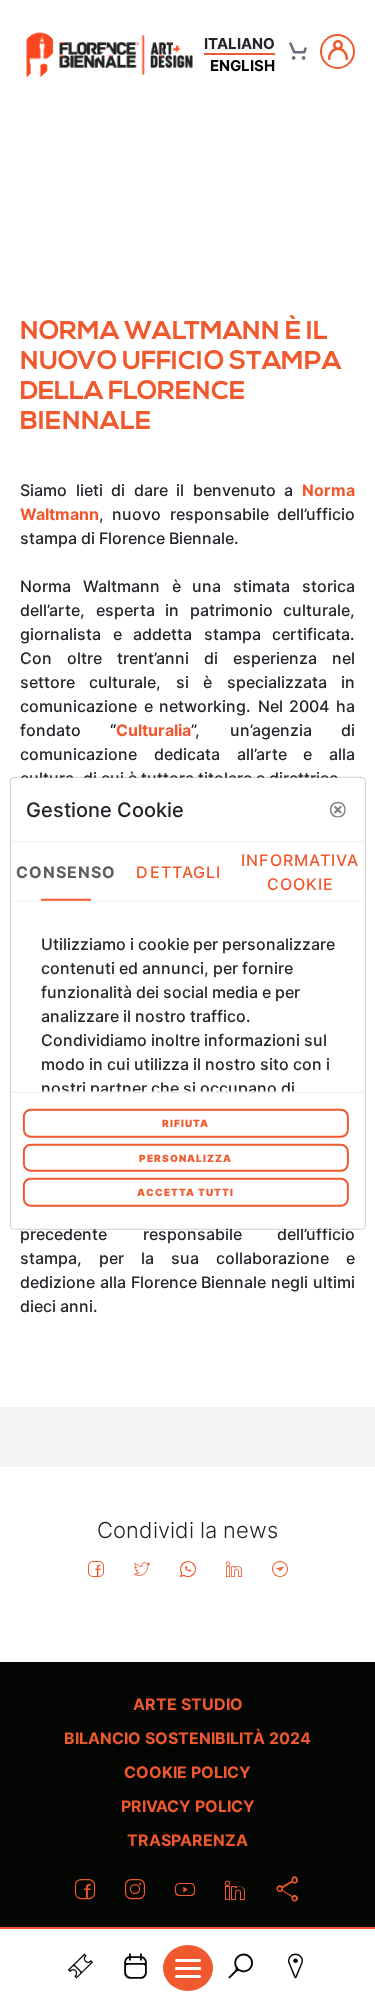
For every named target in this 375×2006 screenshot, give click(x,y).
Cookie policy (187, 1772)
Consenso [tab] (66, 871)
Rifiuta (185, 1123)
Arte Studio (188, 1704)
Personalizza (185, 1157)
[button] (338, 809)
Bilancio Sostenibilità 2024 (187, 1738)
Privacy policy (188, 1806)
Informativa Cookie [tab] (300, 871)
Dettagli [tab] (178, 871)
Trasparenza (187, 1840)
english (242, 65)
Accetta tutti (185, 1192)
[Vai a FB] (109, 54)
